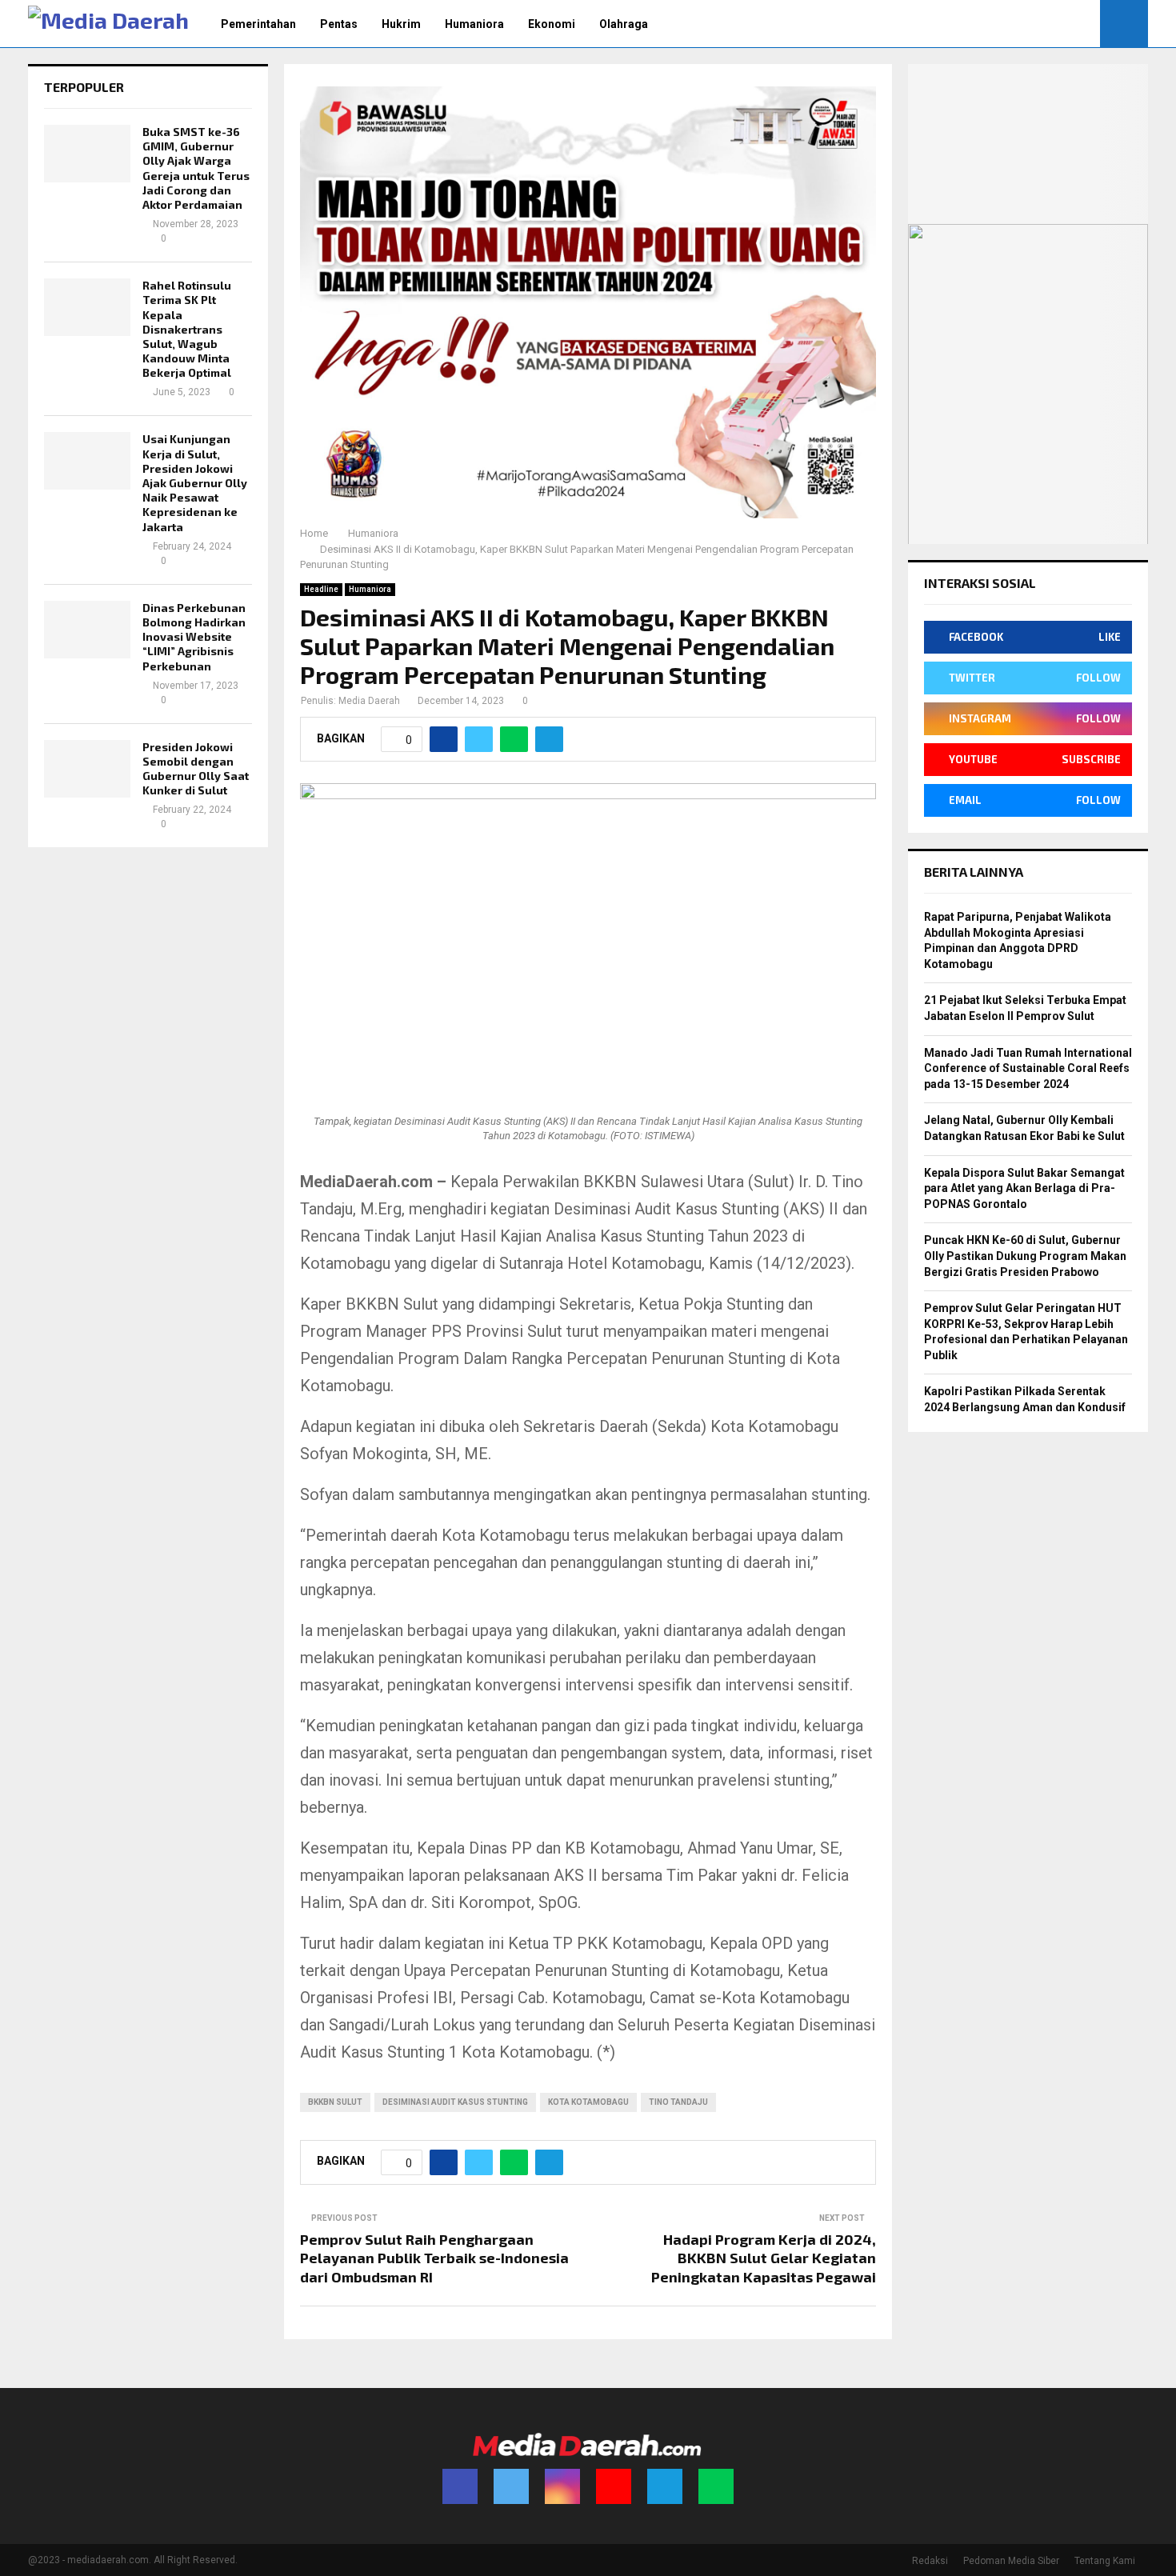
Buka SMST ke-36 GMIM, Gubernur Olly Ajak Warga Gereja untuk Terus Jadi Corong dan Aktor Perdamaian (196, 168)
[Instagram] (562, 2486)
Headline (321, 589)
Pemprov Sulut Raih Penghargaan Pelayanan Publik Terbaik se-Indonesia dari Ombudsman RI (434, 2258)
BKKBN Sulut (335, 2102)
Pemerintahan (258, 24)
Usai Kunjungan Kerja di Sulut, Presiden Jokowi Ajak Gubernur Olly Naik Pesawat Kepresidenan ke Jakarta (195, 482)
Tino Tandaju (678, 2102)
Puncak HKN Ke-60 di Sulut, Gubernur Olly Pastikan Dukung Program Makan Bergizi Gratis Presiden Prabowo (1025, 1256)
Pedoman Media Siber (1011, 2561)
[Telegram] (665, 2486)
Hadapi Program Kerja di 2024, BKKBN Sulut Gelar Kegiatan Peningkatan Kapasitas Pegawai (764, 2258)
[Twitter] (511, 2486)
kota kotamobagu (588, 2102)
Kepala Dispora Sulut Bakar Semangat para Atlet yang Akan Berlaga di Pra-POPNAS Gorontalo (1024, 1188)
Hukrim (401, 24)
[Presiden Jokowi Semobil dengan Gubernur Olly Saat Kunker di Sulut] (87, 769)
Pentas (339, 24)
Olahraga (624, 24)
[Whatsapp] (716, 2486)
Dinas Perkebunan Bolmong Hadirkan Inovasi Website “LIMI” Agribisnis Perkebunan (194, 637)
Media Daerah (369, 701)
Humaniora (474, 24)
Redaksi (930, 2561)
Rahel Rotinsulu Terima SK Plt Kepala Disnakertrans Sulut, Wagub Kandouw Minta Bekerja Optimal (187, 329)
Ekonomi (552, 24)
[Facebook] (460, 2486)
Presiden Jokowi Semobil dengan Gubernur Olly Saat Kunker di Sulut (196, 769)
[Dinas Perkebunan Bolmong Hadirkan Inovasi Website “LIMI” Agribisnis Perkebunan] (87, 630)
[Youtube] (614, 2486)
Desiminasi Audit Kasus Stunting (455, 2102)
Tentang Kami (1105, 2561)
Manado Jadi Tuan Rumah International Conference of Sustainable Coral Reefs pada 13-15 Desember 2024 (1028, 1068)
